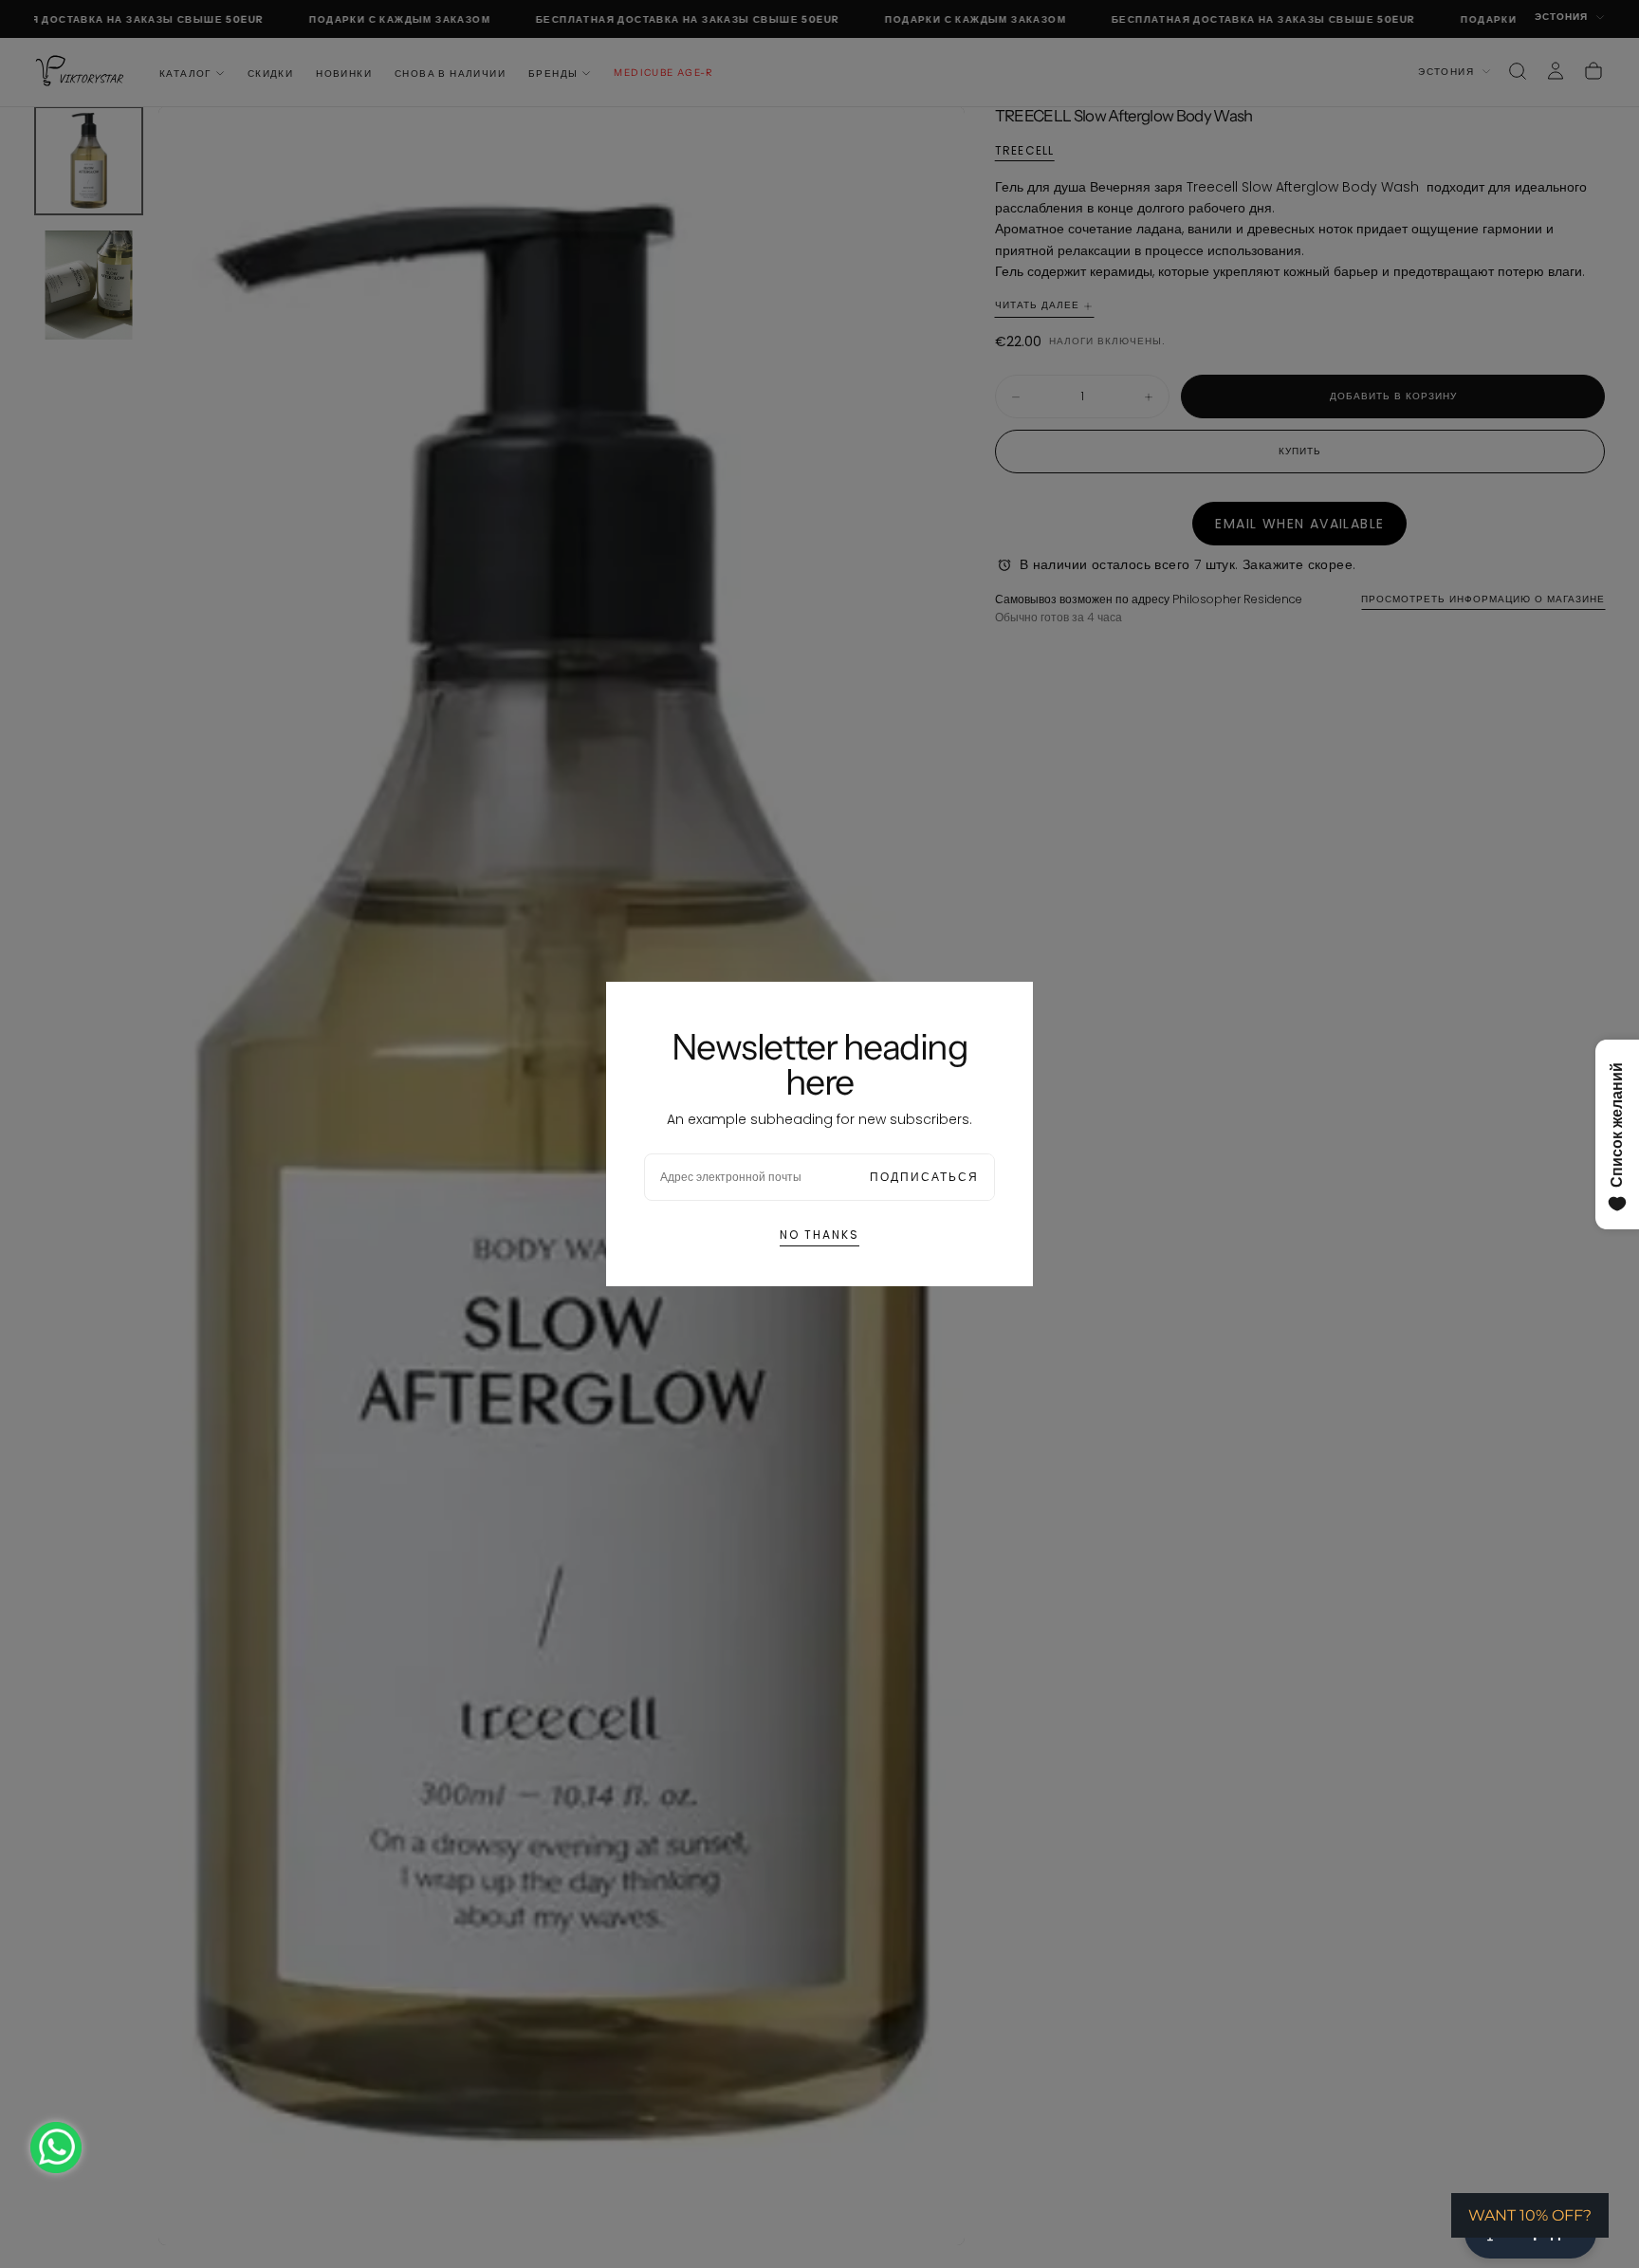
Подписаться (924, 1177)
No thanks (819, 1235)
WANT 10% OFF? (1530, 2215)
